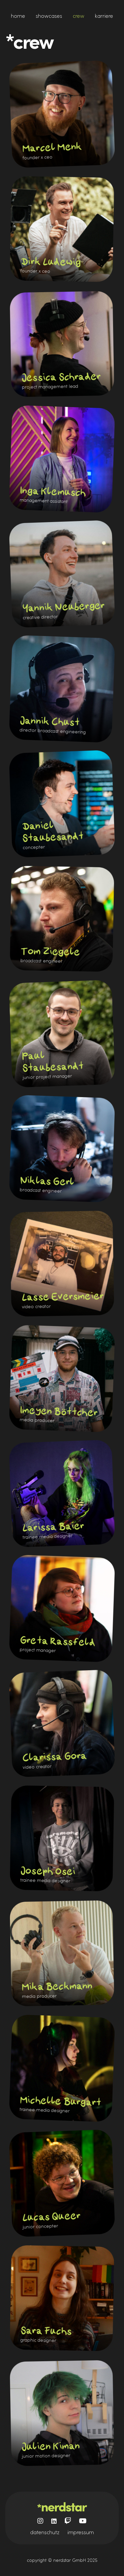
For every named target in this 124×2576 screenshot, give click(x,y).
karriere (104, 16)
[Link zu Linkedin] (54, 2521)
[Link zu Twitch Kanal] (68, 2521)
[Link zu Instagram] (40, 2521)
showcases (49, 16)
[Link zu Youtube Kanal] (83, 2521)
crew (79, 16)
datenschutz (45, 2532)
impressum (81, 2532)
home (18, 16)
